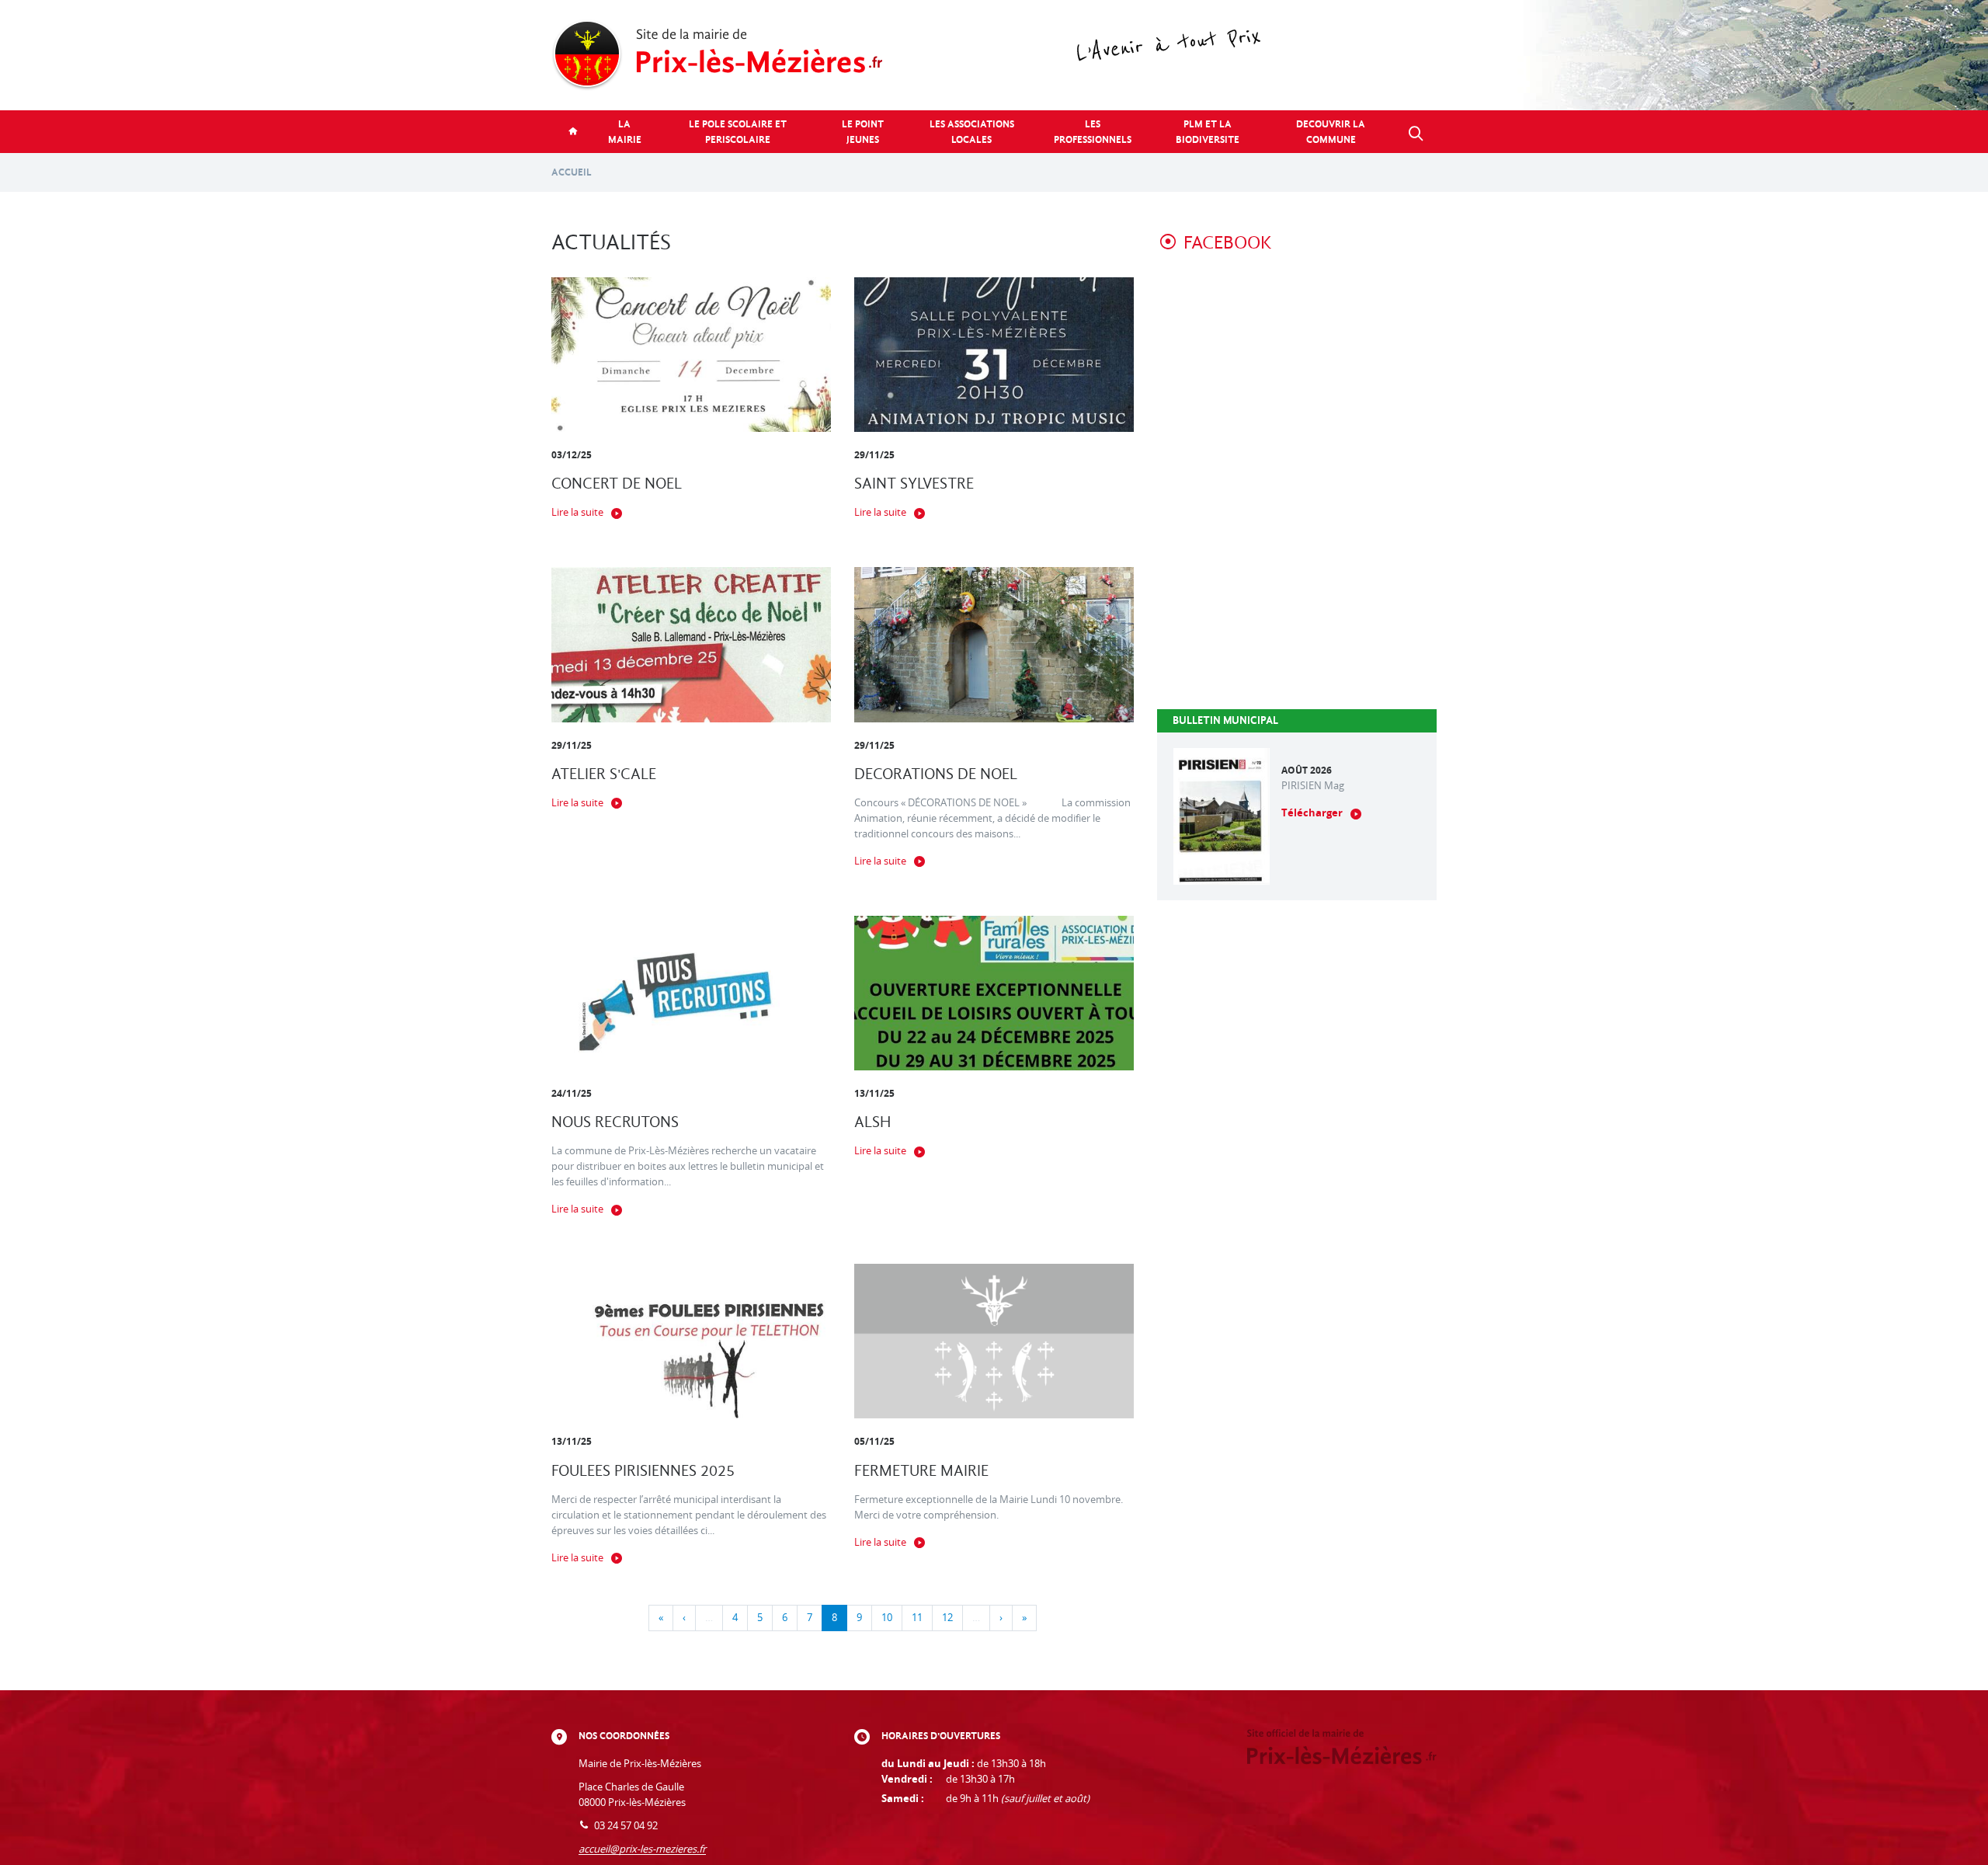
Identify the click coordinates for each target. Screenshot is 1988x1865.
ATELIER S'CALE (604, 774)
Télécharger (1312, 813)
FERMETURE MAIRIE (921, 1471)
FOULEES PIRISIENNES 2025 (643, 1471)
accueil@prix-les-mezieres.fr (642, 1849)
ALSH (872, 1122)
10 (887, 1618)
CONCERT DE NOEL (617, 484)
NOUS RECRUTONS (615, 1122)
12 (947, 1618)
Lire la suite (577, 512)
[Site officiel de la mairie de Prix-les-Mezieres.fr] (994, 55)
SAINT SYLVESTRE (914, 484)
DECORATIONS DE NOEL (936, 774)
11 (917, 1618)
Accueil (572, 172)
